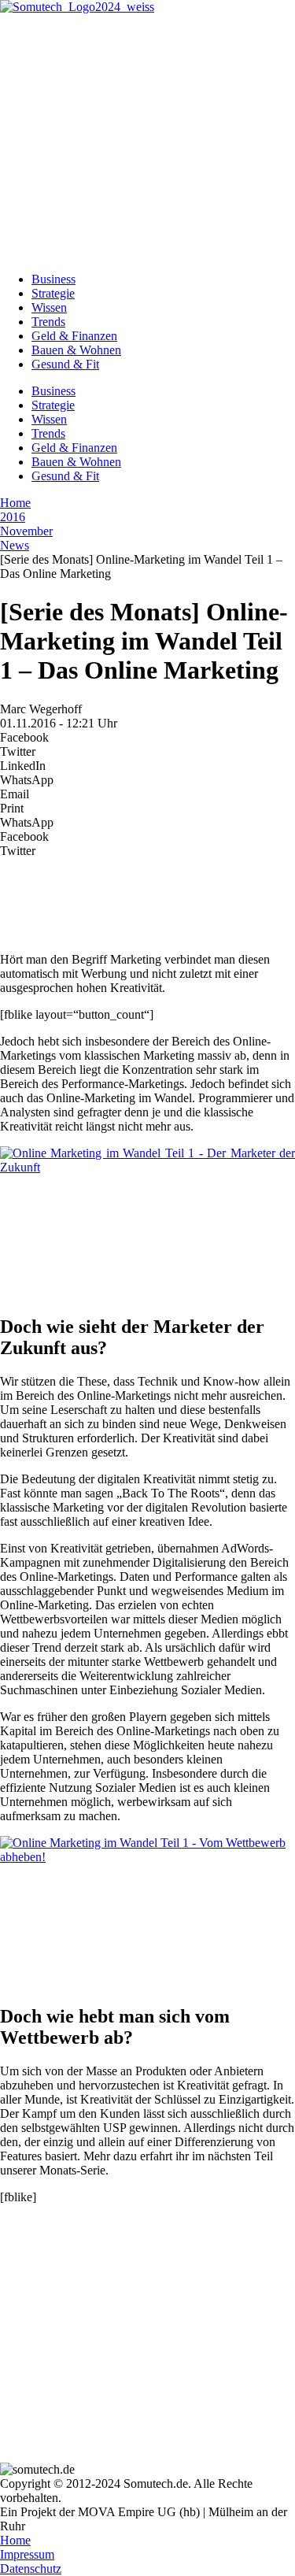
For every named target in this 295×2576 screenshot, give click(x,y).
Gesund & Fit (65, 364)
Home (15, 503)
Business (53, 279)
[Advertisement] (147, 141)
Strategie (53, 293)
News (15, 545)
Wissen (49, 307)
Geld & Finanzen (74, 336)
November (26, 531)
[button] (147, 738)
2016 (13, 517)
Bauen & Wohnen (76, 350)
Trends (48, 322)
